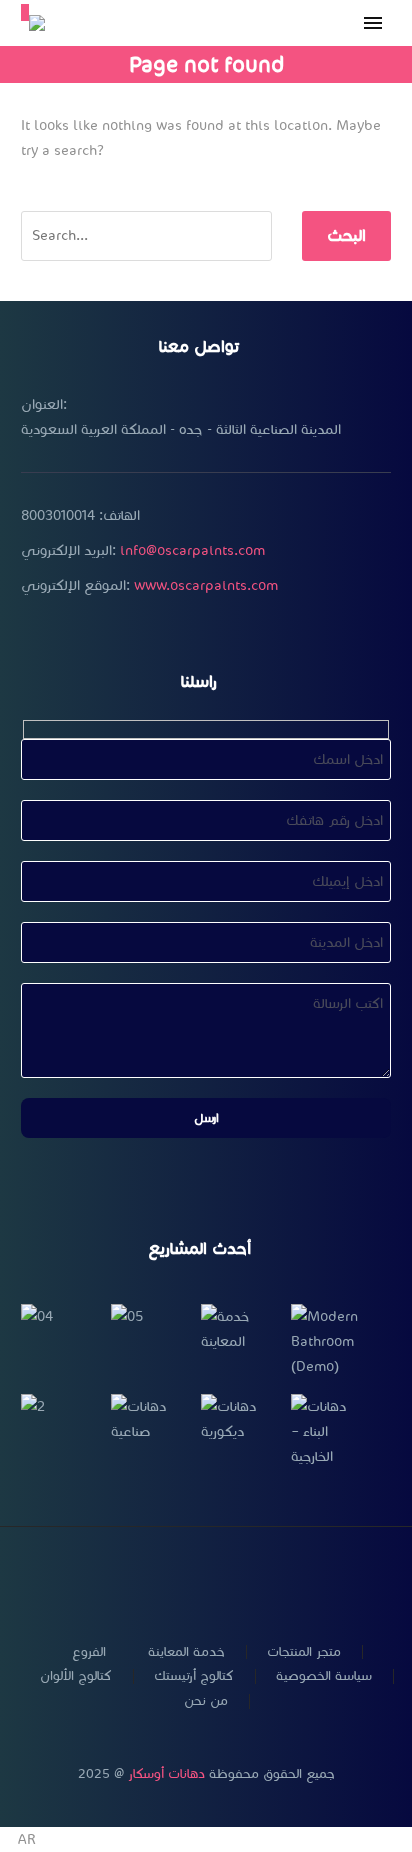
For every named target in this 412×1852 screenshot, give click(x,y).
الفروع (89, 1652)
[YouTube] (206, 1580)
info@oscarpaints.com (192, 550)
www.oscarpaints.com (206, 585)
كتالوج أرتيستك (194, 1676)
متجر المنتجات (304, 1652)
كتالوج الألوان (76, 1676)
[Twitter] (154, 1580)
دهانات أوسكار (166, 1774)
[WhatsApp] (232, 1580)
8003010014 (58, 515)
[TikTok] (258, 1580)
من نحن (206, 1701)
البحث (346, 235)
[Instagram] (180, 1580)
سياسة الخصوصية (324, 1676)
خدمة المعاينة (186, 1652)
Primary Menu (373, 23)
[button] (206, 1839)
